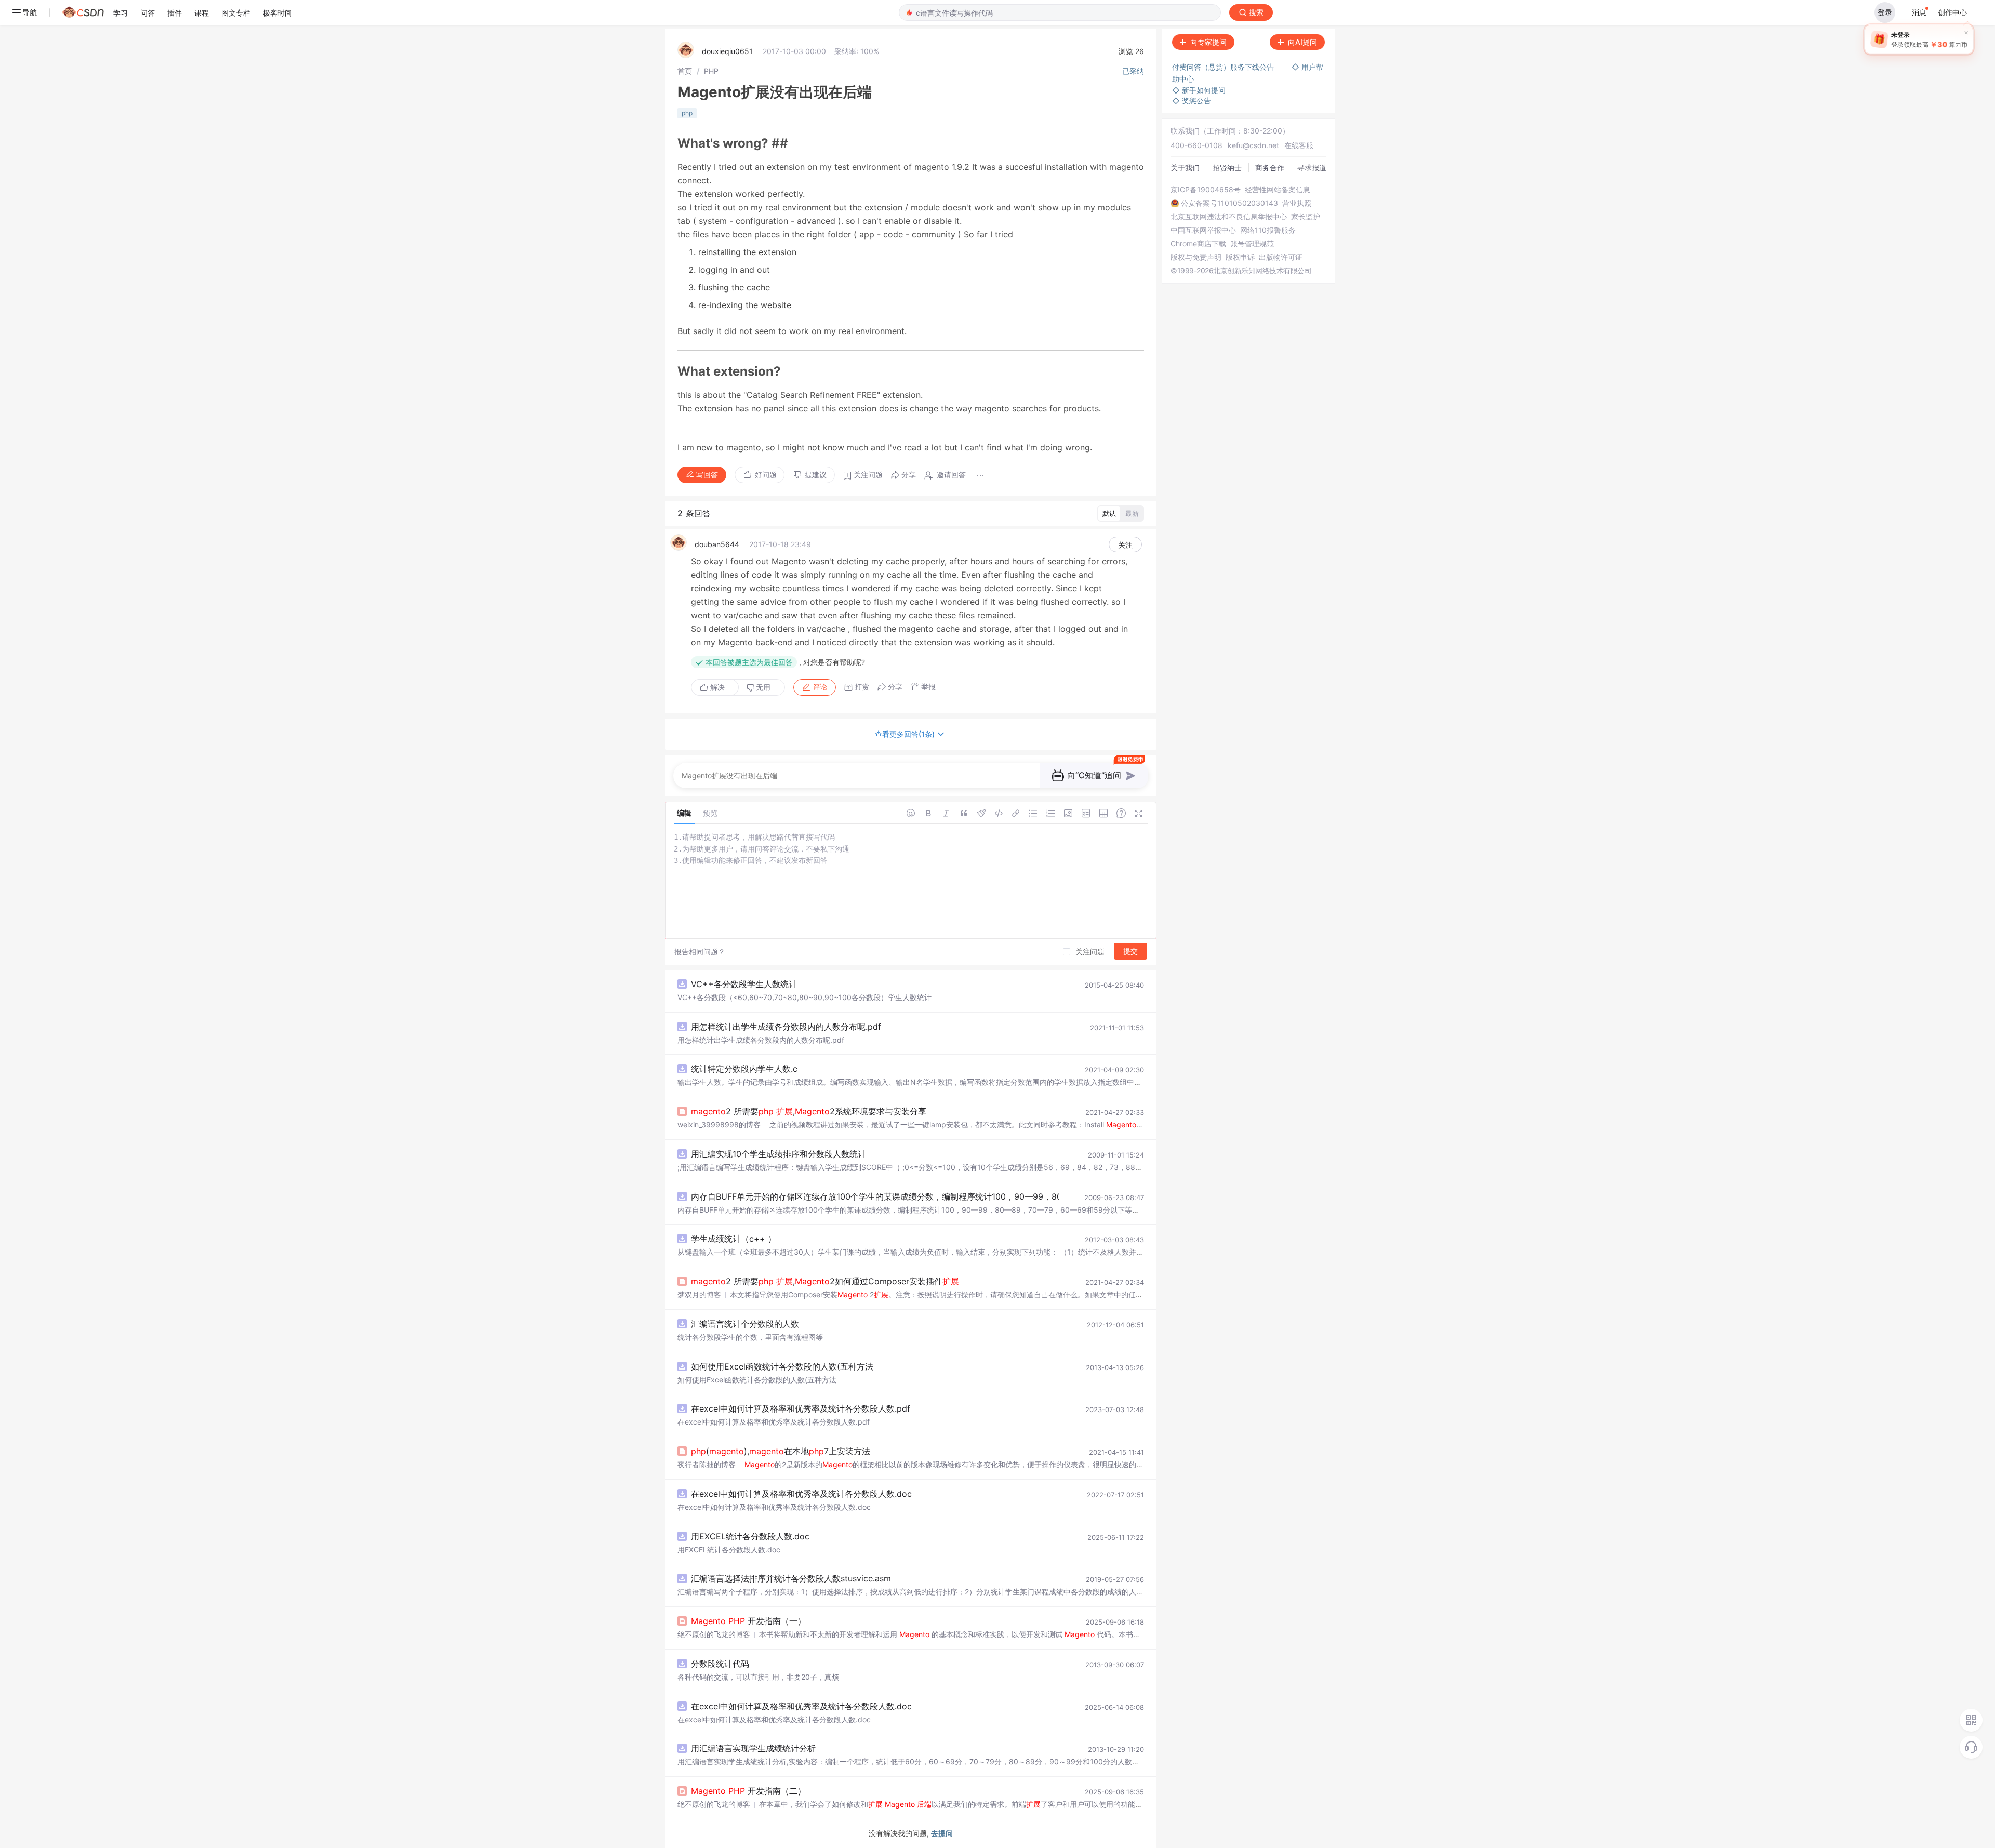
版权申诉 (1240, 257)
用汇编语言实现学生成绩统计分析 (753, 1748)
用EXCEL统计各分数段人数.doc (750, 1536)
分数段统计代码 (720, 1664)
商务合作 (1270, 168)
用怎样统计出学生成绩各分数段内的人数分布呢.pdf (786, 1027)
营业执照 (1297, 203)
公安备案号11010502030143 (1229, 203)
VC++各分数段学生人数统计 (744, 984)
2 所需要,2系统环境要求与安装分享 (809, 1111)
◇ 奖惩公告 (1192, 101)
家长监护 (1306, 217)
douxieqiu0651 (727, 51)
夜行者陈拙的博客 (707, 1464)
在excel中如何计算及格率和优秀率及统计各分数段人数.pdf (801, 1408)
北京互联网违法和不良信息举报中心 (1229, 217)
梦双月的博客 (699, 1294)
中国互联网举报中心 (1203, 230)
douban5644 (717, 544)
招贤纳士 (1227, 168)
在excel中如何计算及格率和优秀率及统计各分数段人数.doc (801, 1494)
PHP (711, 71)
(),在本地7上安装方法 (781, 1451)
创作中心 (1952, 12)
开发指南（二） (748, 1791)
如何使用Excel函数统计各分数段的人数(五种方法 (782, 1366)
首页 (685, 71)
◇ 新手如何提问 (1199, 90)
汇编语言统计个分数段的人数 (745, 1324)
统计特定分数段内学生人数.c (744, 1069)
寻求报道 (1312, 168)
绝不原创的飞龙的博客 (714, 1634)
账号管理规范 (1252, 244)
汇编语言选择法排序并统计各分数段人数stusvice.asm (791, 1578)
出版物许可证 (1281, 257)
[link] (685, 71)
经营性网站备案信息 (1278, 190)
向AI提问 (1302, 42)
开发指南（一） (748, 1621)
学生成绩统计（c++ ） (734, 1239)
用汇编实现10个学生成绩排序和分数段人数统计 (779, 1154)
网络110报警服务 (1268, 230)
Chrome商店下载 (1198, 244)
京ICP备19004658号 (1206, 190)
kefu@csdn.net (1253, 145)
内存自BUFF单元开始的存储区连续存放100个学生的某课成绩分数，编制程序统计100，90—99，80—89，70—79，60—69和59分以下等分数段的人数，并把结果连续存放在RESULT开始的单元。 (1055, 1196)
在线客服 (1299, 145)
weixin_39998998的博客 (719, 1125)
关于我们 (1185, 168)
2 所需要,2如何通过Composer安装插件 (825, 1281)
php (687, 113)
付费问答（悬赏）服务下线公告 (1224, 67)
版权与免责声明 (1196, 257)
